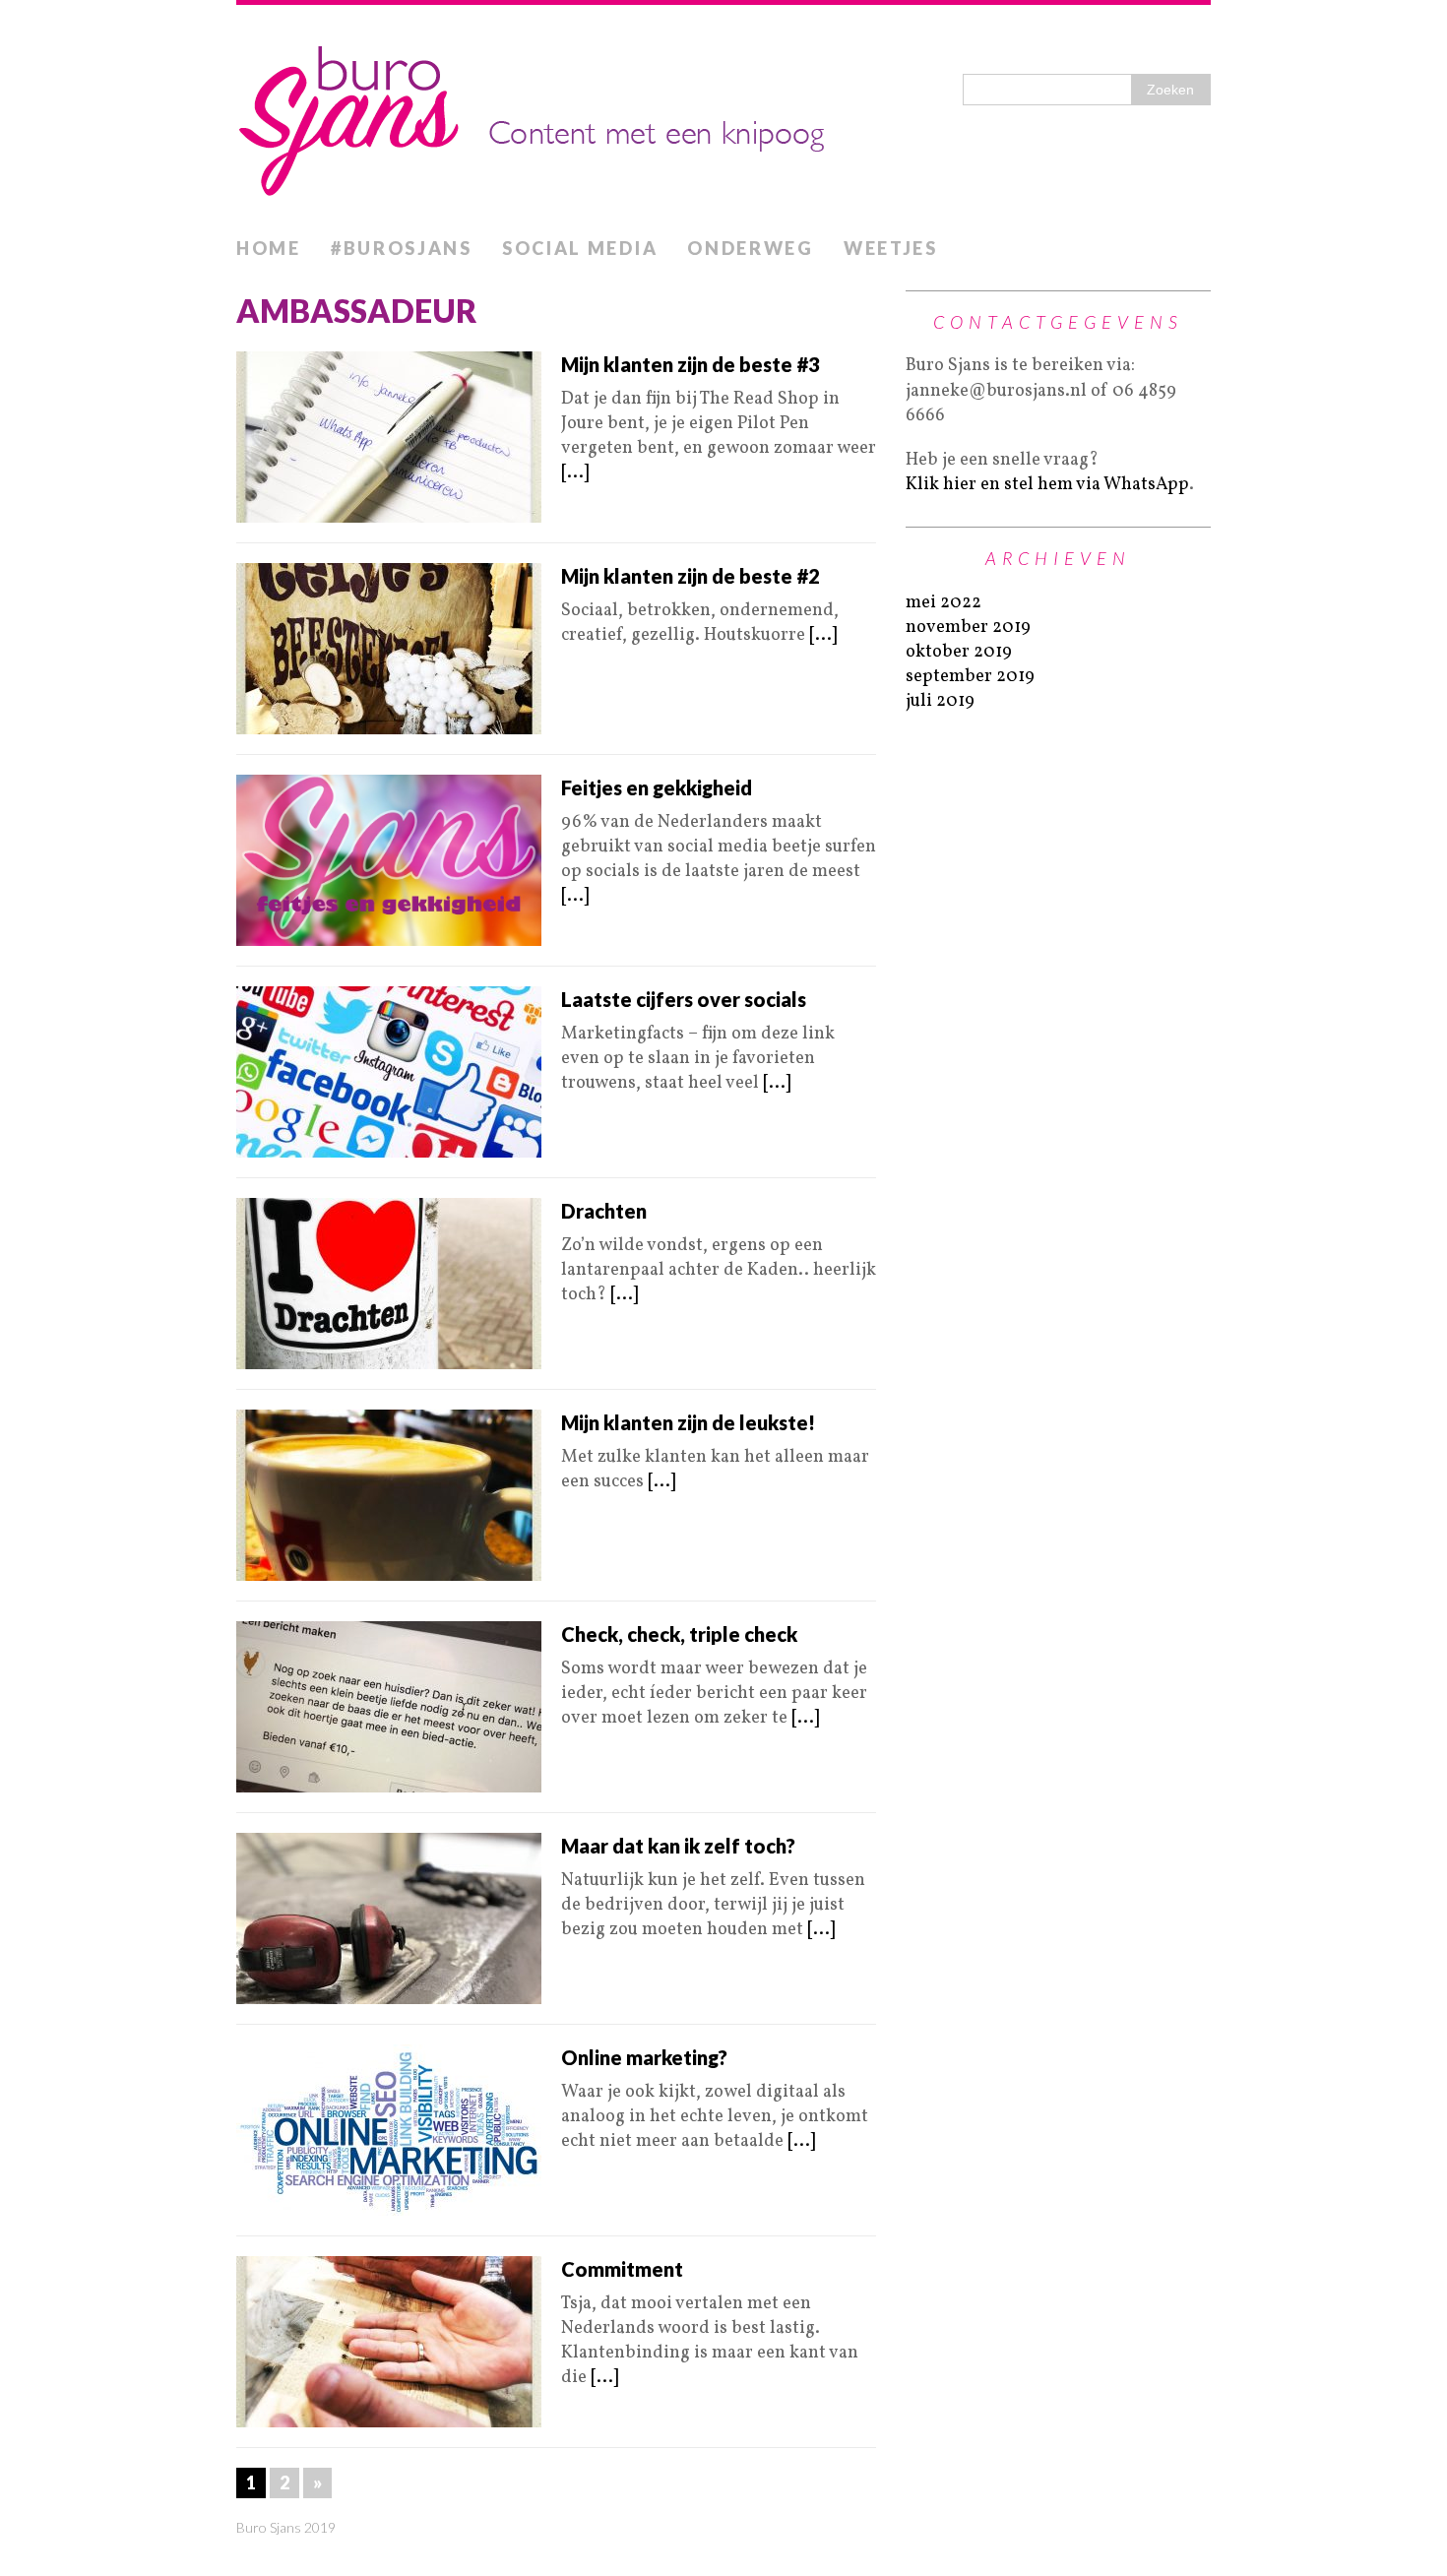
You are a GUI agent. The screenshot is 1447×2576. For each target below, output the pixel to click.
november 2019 (968, 628)
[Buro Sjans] (723, 116)
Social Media (580, 248)
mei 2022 (944, 603)
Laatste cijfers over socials (684, 999)
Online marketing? (644, 2057)
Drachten (604, 1211)
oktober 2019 (959, 652)
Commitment (622, 2269)
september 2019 (970, 677)
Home (269, 248)
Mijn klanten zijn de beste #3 (691, 364)
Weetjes (891, 248)
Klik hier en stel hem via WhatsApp (1047, 485)
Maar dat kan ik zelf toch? (678, 1846)
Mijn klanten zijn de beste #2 (691, 576)
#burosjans (402, 248)
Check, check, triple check (679, 1634)
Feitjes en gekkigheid (657, 787)
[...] (575, 473)
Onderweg (751, 248)
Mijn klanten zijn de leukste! (688, 1422)
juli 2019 (940, 701)
